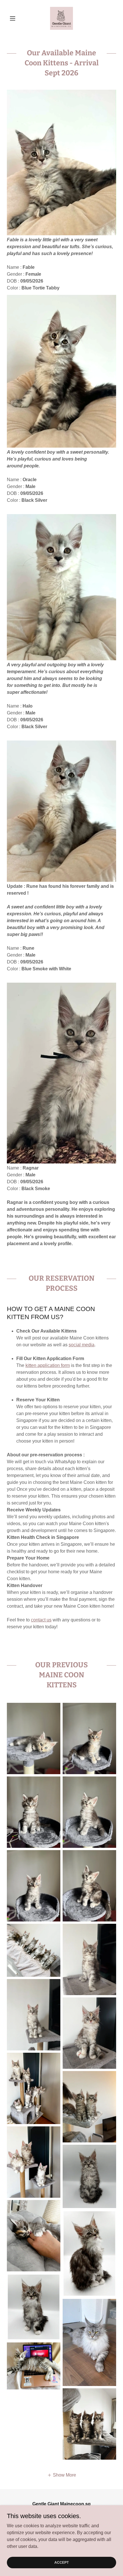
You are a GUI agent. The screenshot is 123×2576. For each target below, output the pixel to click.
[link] (61, 18)
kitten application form (48, 1365)
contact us (41, 1620)
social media (82, 1345)
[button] (15, 18)
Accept (61, 2562)
